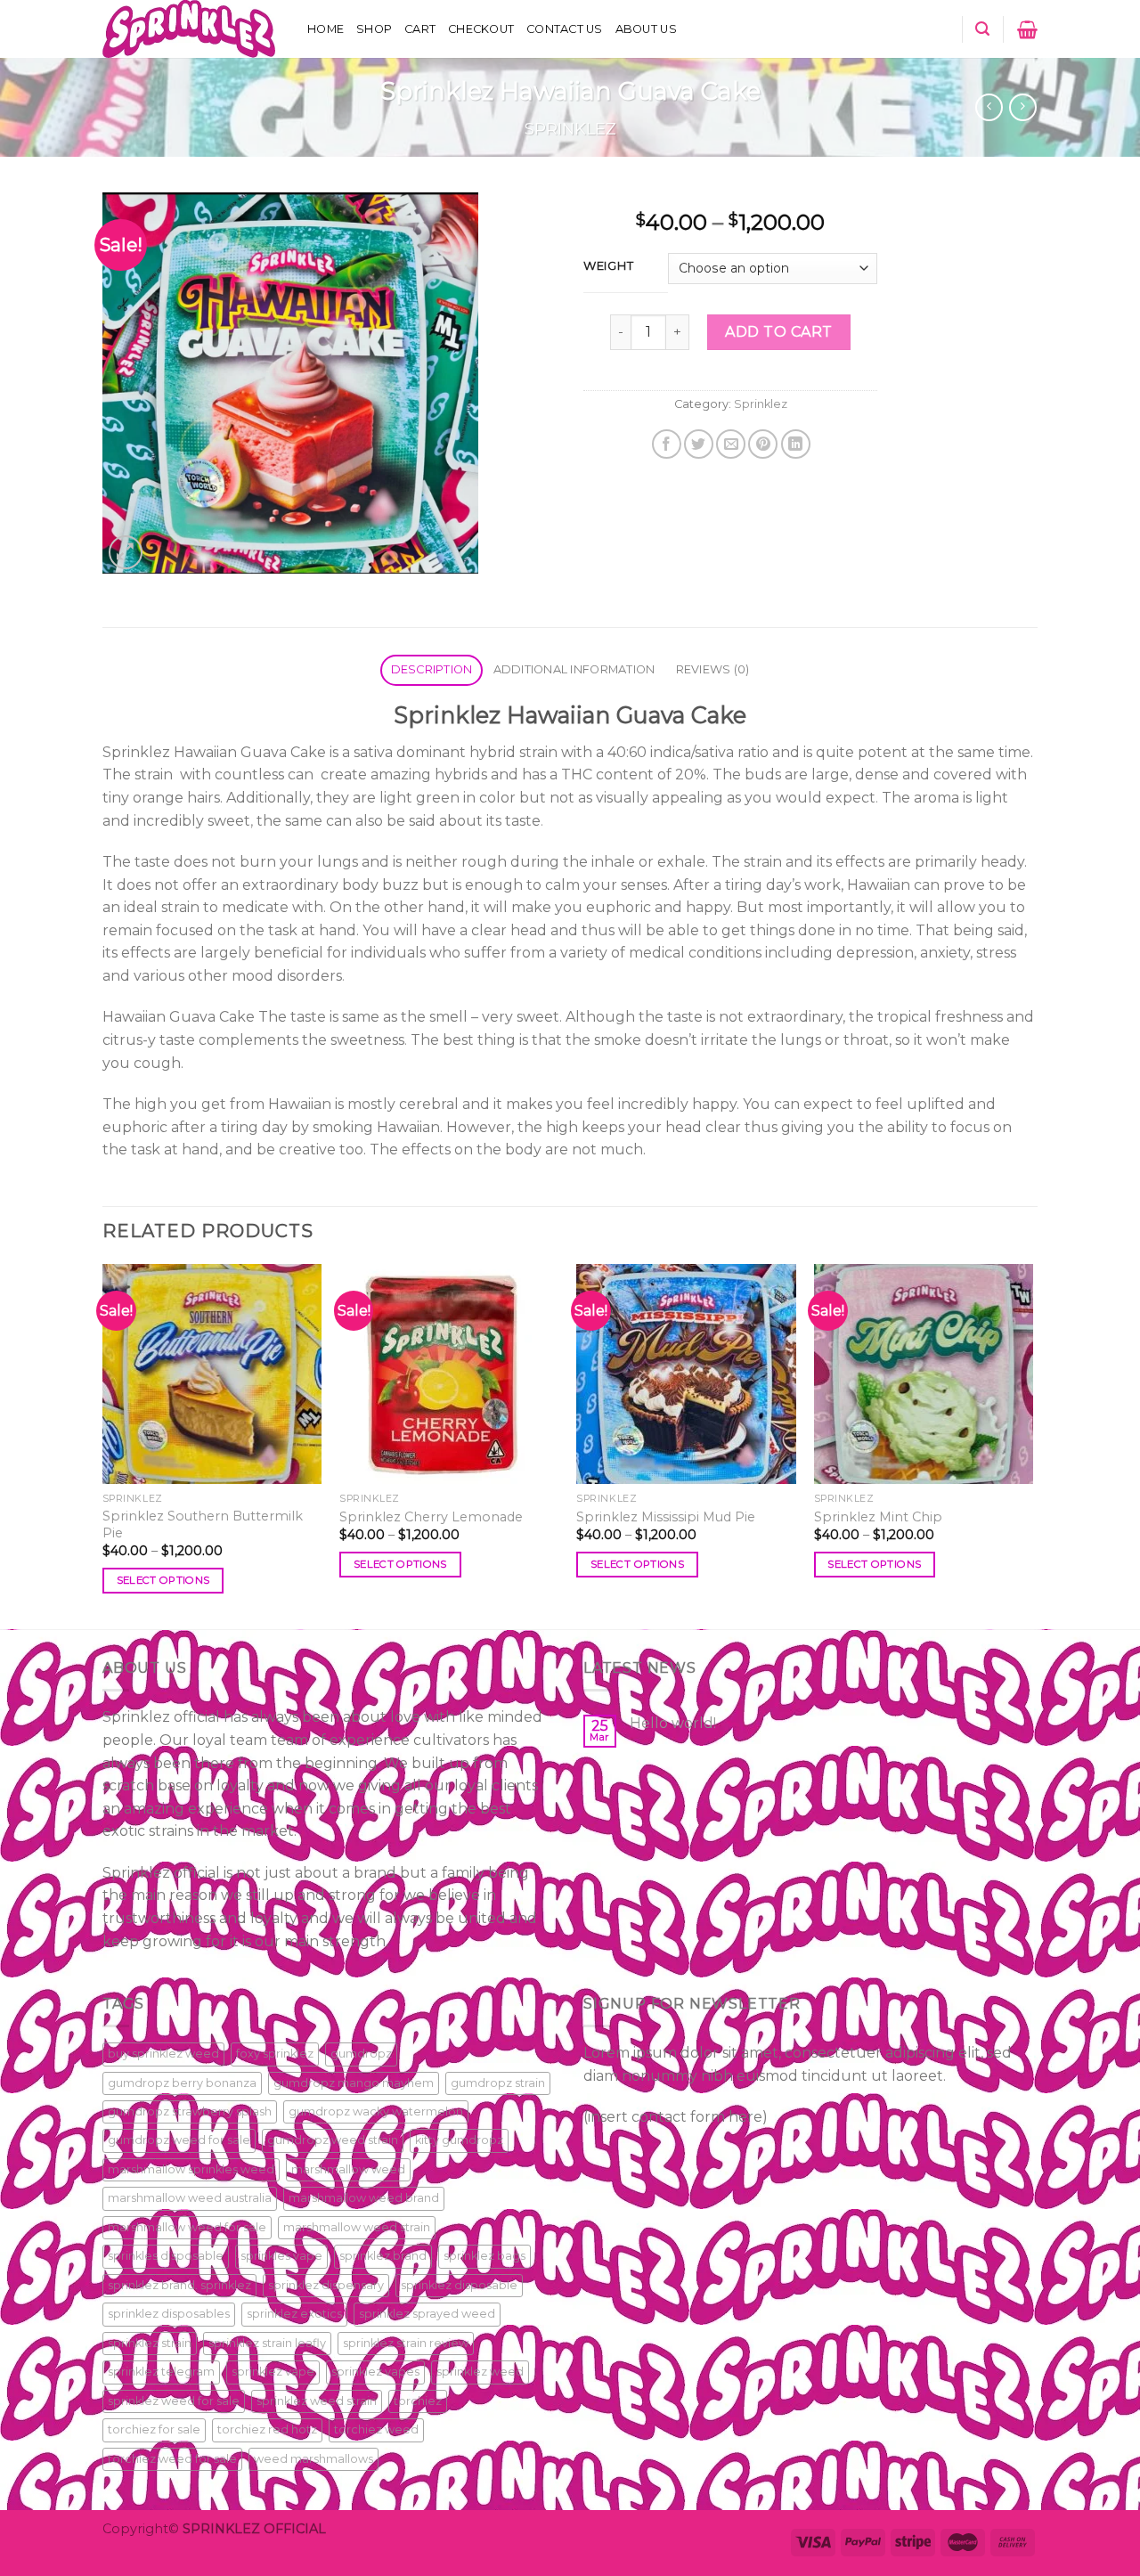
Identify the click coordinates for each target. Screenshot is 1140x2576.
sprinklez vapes (375, 2372)
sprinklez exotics (294, 2314)
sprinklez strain (150, 2343)
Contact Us (565, 29)
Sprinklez (570, 129)
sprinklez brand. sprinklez (179, 2285)
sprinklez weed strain (317, 2401)
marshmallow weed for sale (187, 2227)
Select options (163, 1580)
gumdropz (361, 2054)
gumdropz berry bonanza (182, 2083)
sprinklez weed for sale (174, 2401)
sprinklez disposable (459, 2285)
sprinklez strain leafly (267, 2343)
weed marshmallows (313, 2459)
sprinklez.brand (383, 2256)
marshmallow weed (348, 2169)
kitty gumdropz (459, 2140)
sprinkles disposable (166, 2256)
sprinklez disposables (169, 2314)
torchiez (418, 2401)
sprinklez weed (480, 2372)
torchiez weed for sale (172, 2459)
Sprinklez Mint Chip (878, 1517)
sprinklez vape (273, 2372)
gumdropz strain (498, 2083)
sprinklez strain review (406, 2343)
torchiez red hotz (267, 2429)
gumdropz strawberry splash (190, 2111)
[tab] (432, 670)
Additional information (574, 669)
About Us (646, 29)
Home (326, 29)
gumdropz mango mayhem (354, 2083)
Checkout (481, 29)
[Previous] (103, 1445)
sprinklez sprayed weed (427, 2314)
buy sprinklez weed (163, 2054)
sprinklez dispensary (326, 2285)
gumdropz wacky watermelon (376, 2111)
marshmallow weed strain (357, 2227)
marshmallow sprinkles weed (191, 2169)
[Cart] (1027, 29)
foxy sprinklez (275, 2054)
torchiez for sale (154, 2429)
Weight (608, 266)
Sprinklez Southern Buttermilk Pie (203, 1524)
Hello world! (673, 1723)
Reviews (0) (713, 669)
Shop (374, 29)
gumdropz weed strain (333, 2140)
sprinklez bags (484, 2256)
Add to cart (778, 332)
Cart (420, 29)
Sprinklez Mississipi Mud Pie (666, 1517)
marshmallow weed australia (190, 2198)
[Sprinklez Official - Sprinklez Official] (191, 29)
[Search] (982, 29)
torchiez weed (376, 2429)
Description (432, 669)
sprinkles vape (281, 2256)
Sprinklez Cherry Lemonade (431, 1517)
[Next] (1032, 1445)
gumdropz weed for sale (179, 2140)
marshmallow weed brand (364, 2198)
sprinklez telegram (161, 2372)
